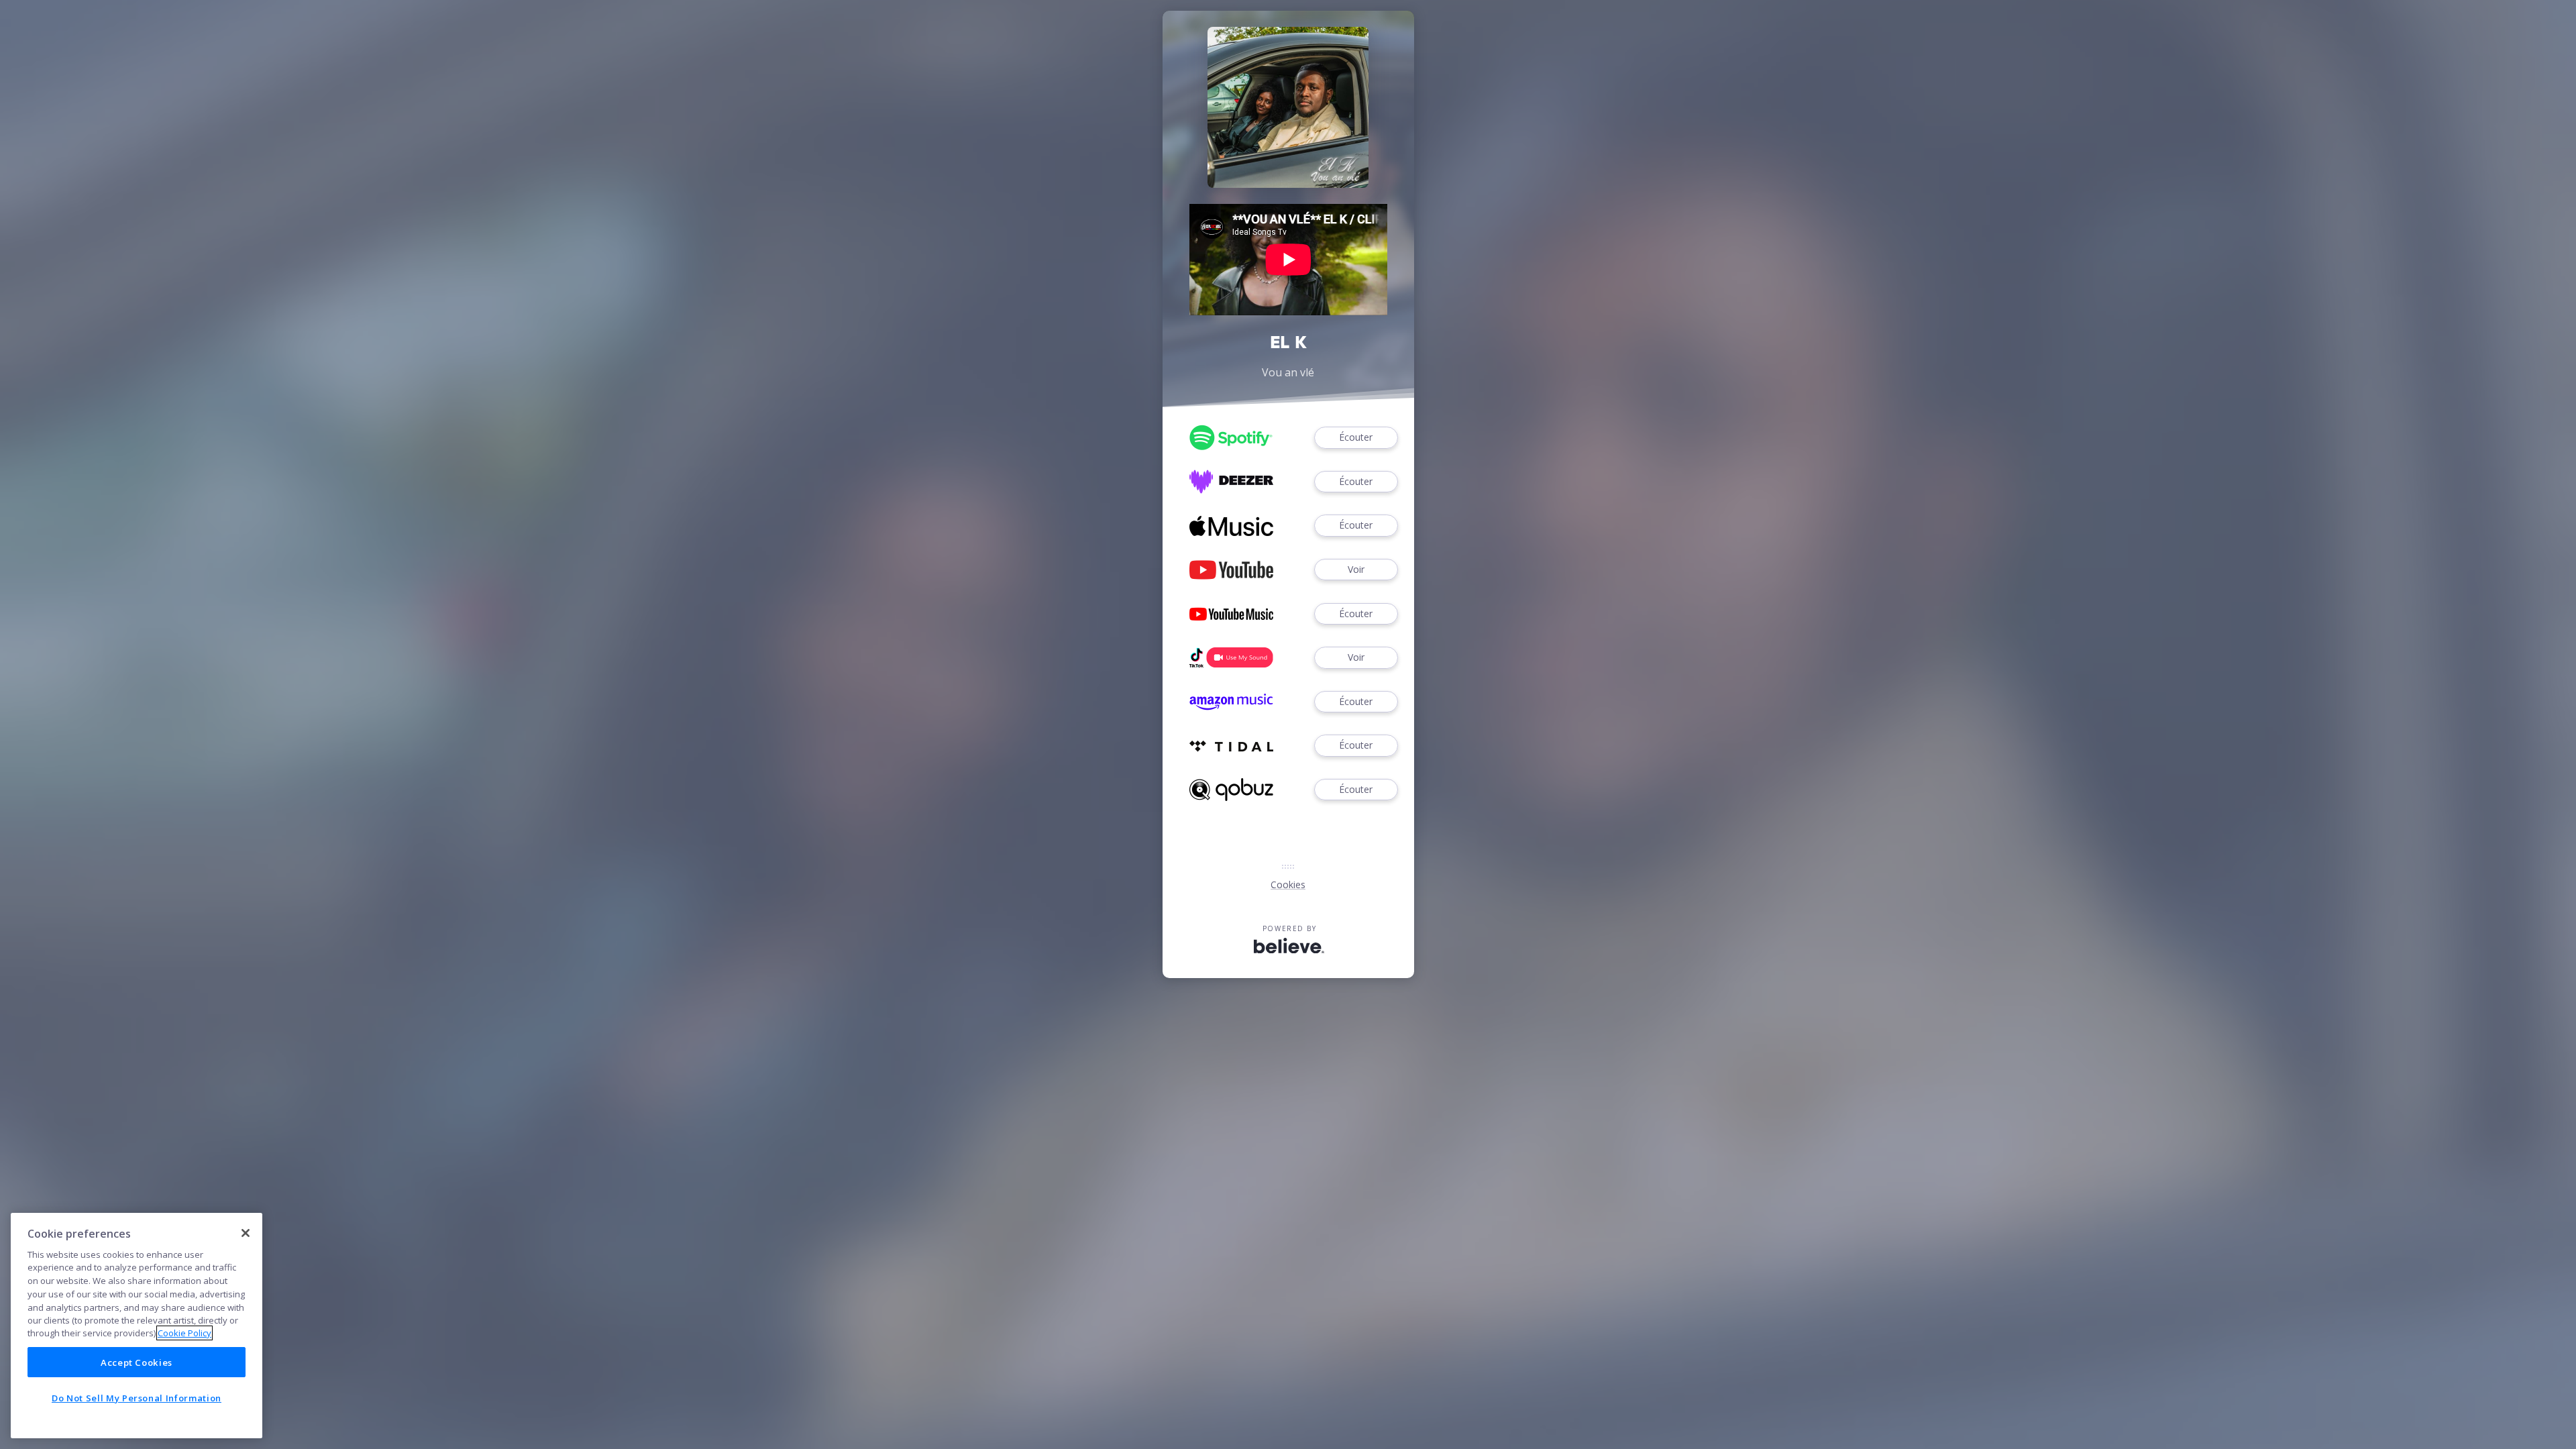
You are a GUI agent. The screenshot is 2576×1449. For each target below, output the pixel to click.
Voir (1356, 569)
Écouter (1356, 437)
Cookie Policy (184, 1333)
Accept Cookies (137, 1362)
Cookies (1288, 884)
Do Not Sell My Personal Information (137, 1397)
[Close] (246, 1233)
